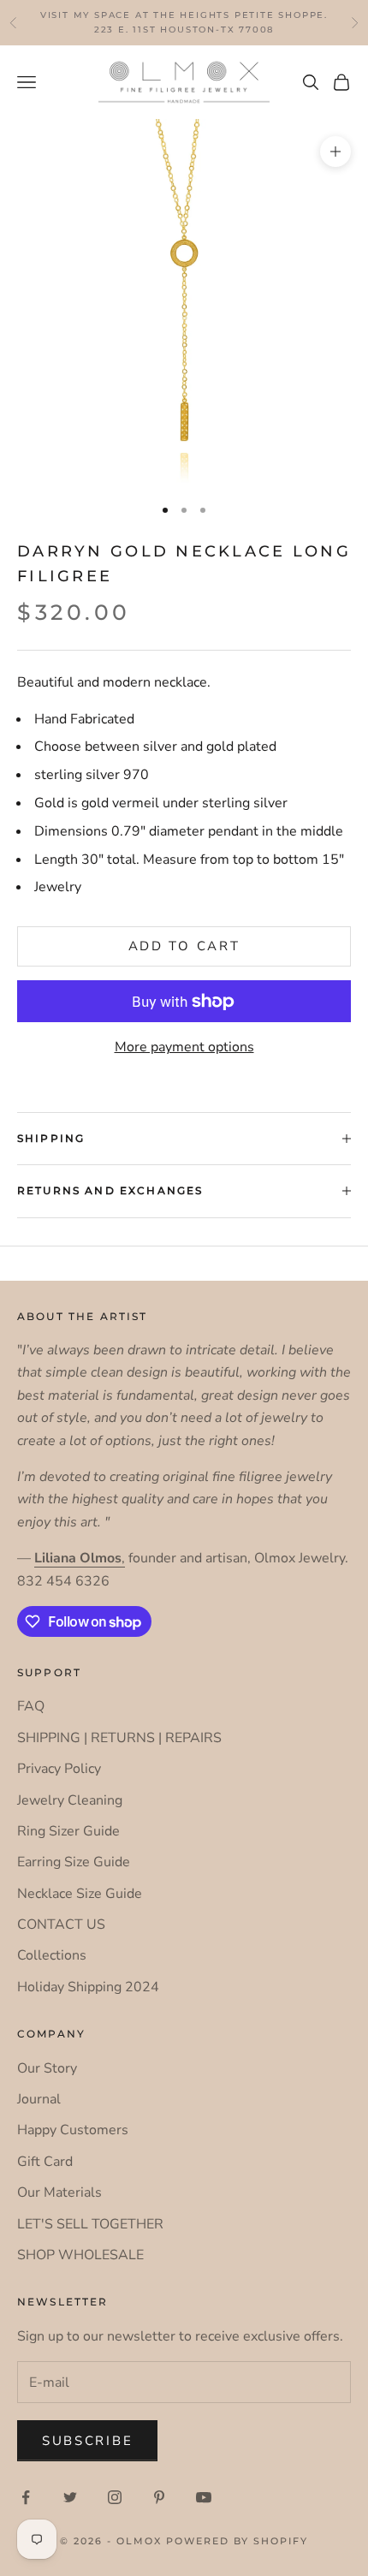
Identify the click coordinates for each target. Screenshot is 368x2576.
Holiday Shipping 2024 (88, 1987)
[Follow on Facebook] (26, 2497)
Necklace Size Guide (80, 1894)
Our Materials (59, 2192)
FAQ (31, 1706)
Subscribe (87, 2441)
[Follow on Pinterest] (159, 2497)
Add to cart (184, 946)
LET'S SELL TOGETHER (90, 2224)
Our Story (47, 2068)
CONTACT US (61, 1925)
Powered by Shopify (237, 2541)
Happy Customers (73, 2130)
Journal (39, 2099)
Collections (52, 1955)
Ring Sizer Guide (68, 1831)
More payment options (184, 1047)
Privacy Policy (59, 1769)
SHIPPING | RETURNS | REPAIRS (119, 1738)
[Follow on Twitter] (70, 2497)
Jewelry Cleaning (70, 1800)
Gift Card (45, 2162)
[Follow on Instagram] (115, 2497)
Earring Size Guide (74, 1862)
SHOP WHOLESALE (80, 2255)
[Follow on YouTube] (204, 2497)
